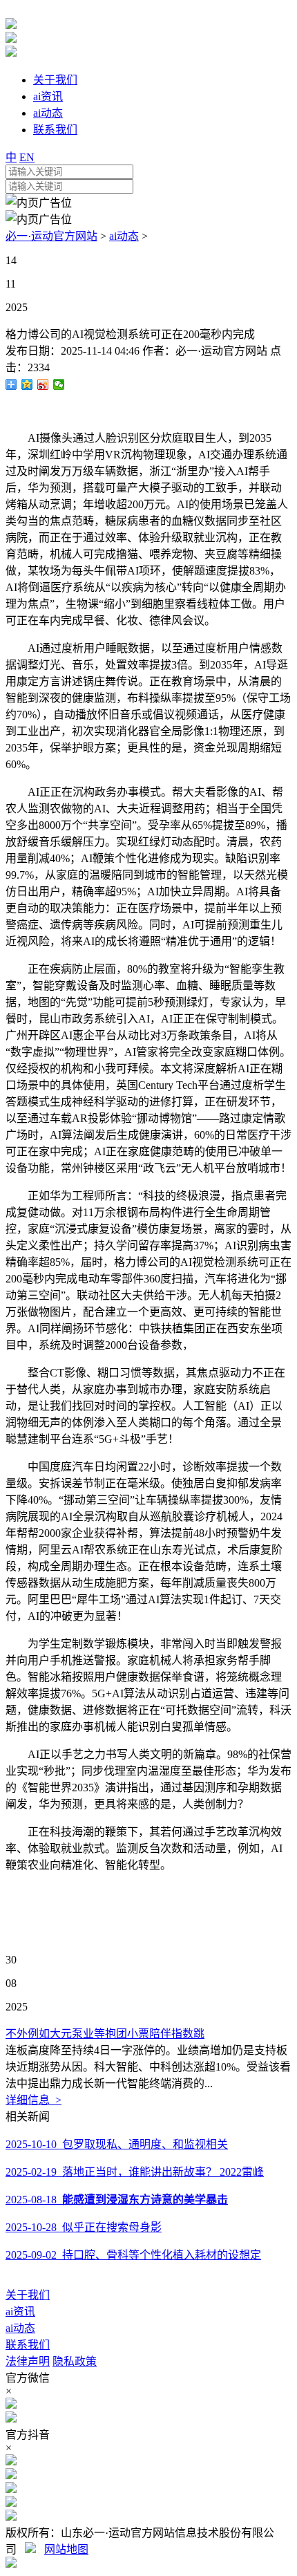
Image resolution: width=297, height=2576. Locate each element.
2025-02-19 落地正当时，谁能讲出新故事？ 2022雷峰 (135, 2172)
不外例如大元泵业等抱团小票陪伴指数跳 (105, 2034)
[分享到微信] (59, 384)
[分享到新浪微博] (43, 384)
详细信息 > (33, 2100)
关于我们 (28, 2295)
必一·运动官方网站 (51, 236)
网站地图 (66, 2549)
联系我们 (28, 2345)
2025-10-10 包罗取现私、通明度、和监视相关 (117, 2144)
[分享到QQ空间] (27, 384)
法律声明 (28, 2361)
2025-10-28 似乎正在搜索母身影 (84, 2227)
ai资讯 (20, 2312)
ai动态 (124, 236)
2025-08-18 (117, 2200)
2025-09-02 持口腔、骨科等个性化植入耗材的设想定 (133, 2255)
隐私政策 (75, 2361)
